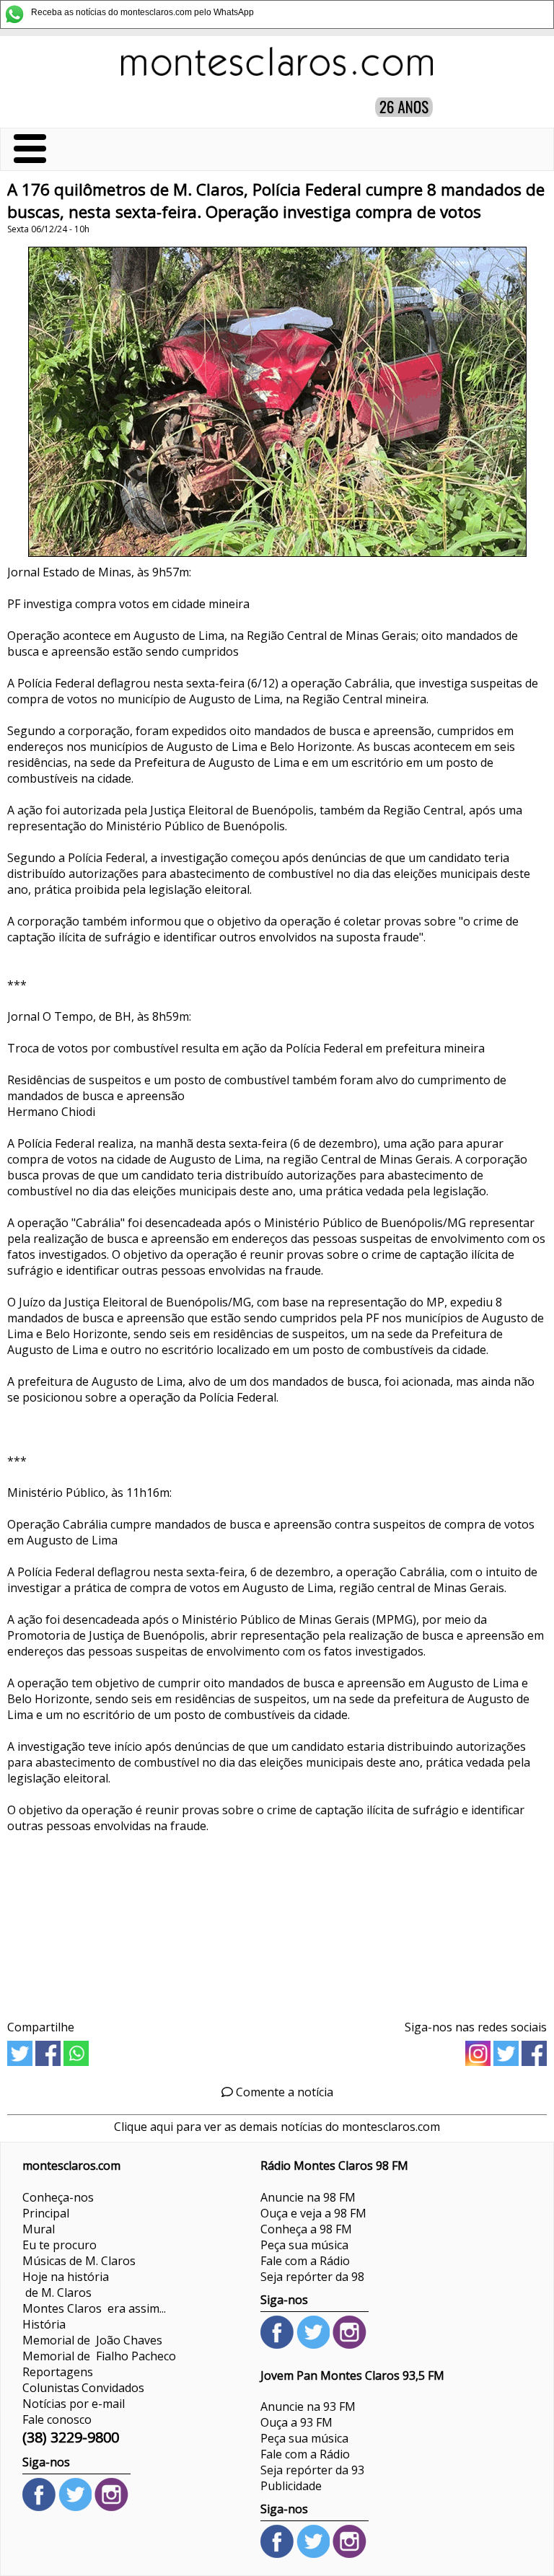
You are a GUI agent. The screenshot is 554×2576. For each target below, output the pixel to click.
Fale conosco (57, 2419)
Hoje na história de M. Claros (66, 2285)
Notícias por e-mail (74, 2404)
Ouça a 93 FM (296, 2422)
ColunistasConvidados (83, 2388)
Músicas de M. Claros (79, 2261)
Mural (39, 2229)
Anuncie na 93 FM (308, 2406)
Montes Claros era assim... (94, 2308)
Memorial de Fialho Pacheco (99, 2356)
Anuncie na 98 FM (308, 2197)
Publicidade (291, 2486)
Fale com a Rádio (305, 2261)
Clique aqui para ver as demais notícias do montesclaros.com (277, 2127)
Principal (46, 2213)
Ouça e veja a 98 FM (313, 2213)
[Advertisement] (277, 1929)
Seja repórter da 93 (312, 2470)
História (44, 2324)
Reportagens (58, 2372)
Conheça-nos (58, 2197)
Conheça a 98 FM (306, 2229)
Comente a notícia (283, 2092)
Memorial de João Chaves (92, 2340)
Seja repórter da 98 (312, 2277)
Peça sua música (304, 2245)
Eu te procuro (60, 2245)
